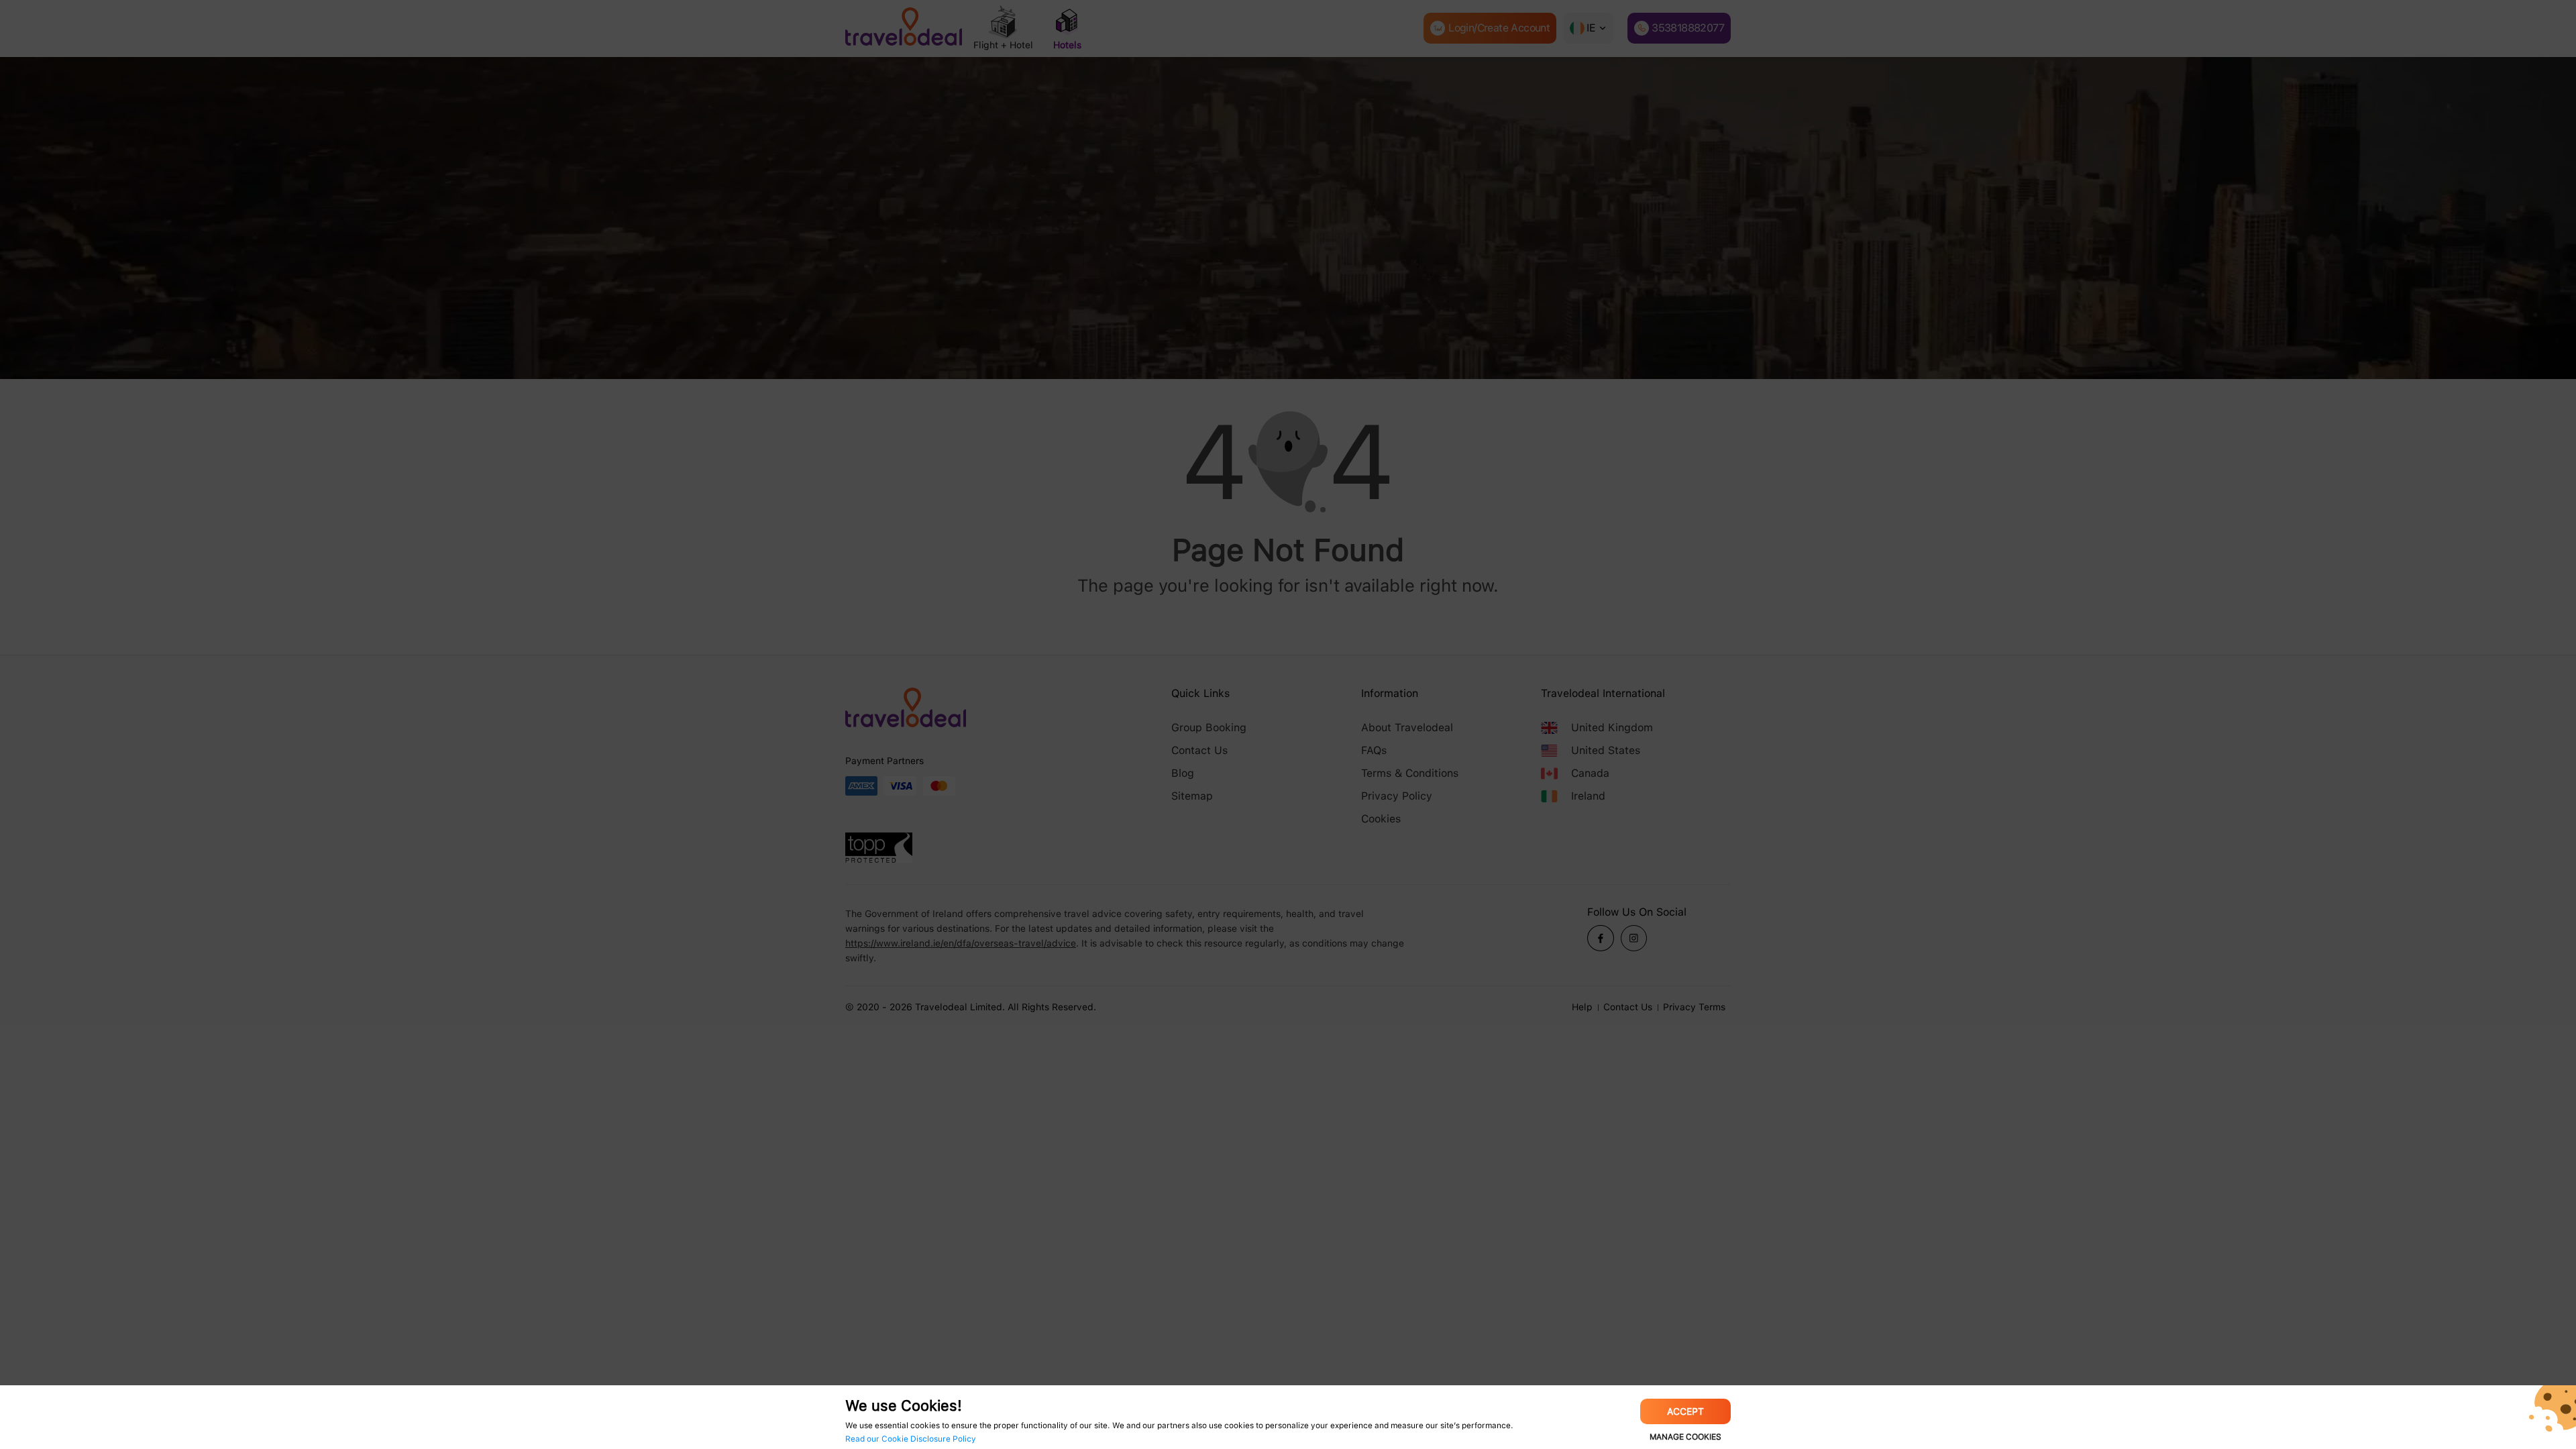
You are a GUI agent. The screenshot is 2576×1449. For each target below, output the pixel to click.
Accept (1685, 1411)
